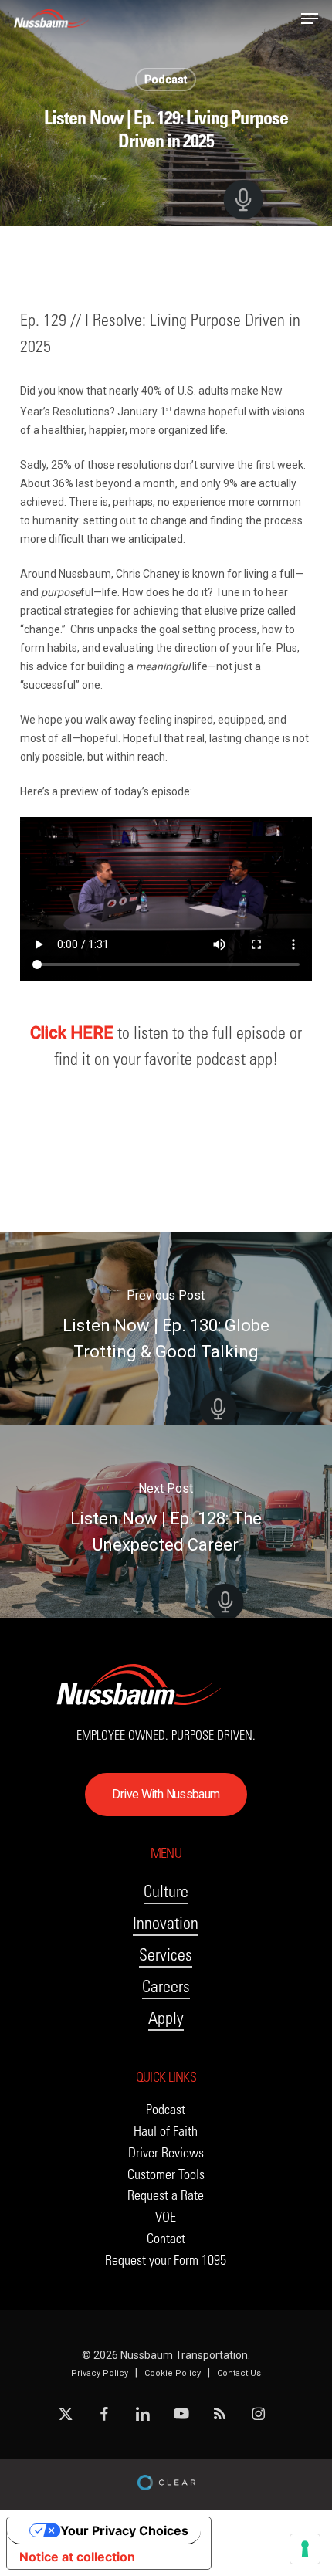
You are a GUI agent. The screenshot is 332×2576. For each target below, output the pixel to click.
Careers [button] (166, 1986)
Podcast (166, 80)
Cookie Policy (173, 2373)
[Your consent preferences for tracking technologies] (305, 2549)
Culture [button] (166, 1891)
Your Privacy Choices (124, 2530)
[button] (310, 19)
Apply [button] (166, 2018)
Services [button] (166, 1955)
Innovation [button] (166, 1923)
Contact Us (239, 2373)
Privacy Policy (100, 2373)
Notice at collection (77, 2557)
